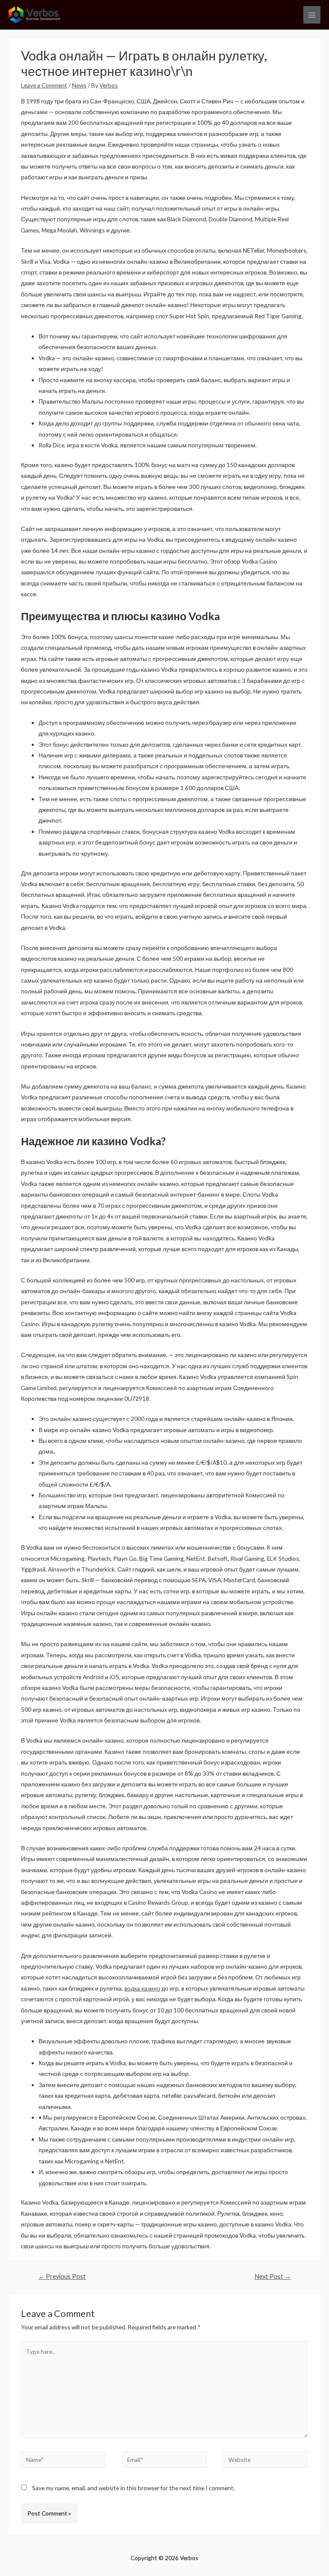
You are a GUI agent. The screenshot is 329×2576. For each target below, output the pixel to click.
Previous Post (62, 2276)
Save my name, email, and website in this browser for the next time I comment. (133, 2488)
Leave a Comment (44, 85)
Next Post (273, 2276)
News (79, 85)
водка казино (142, 1988)
